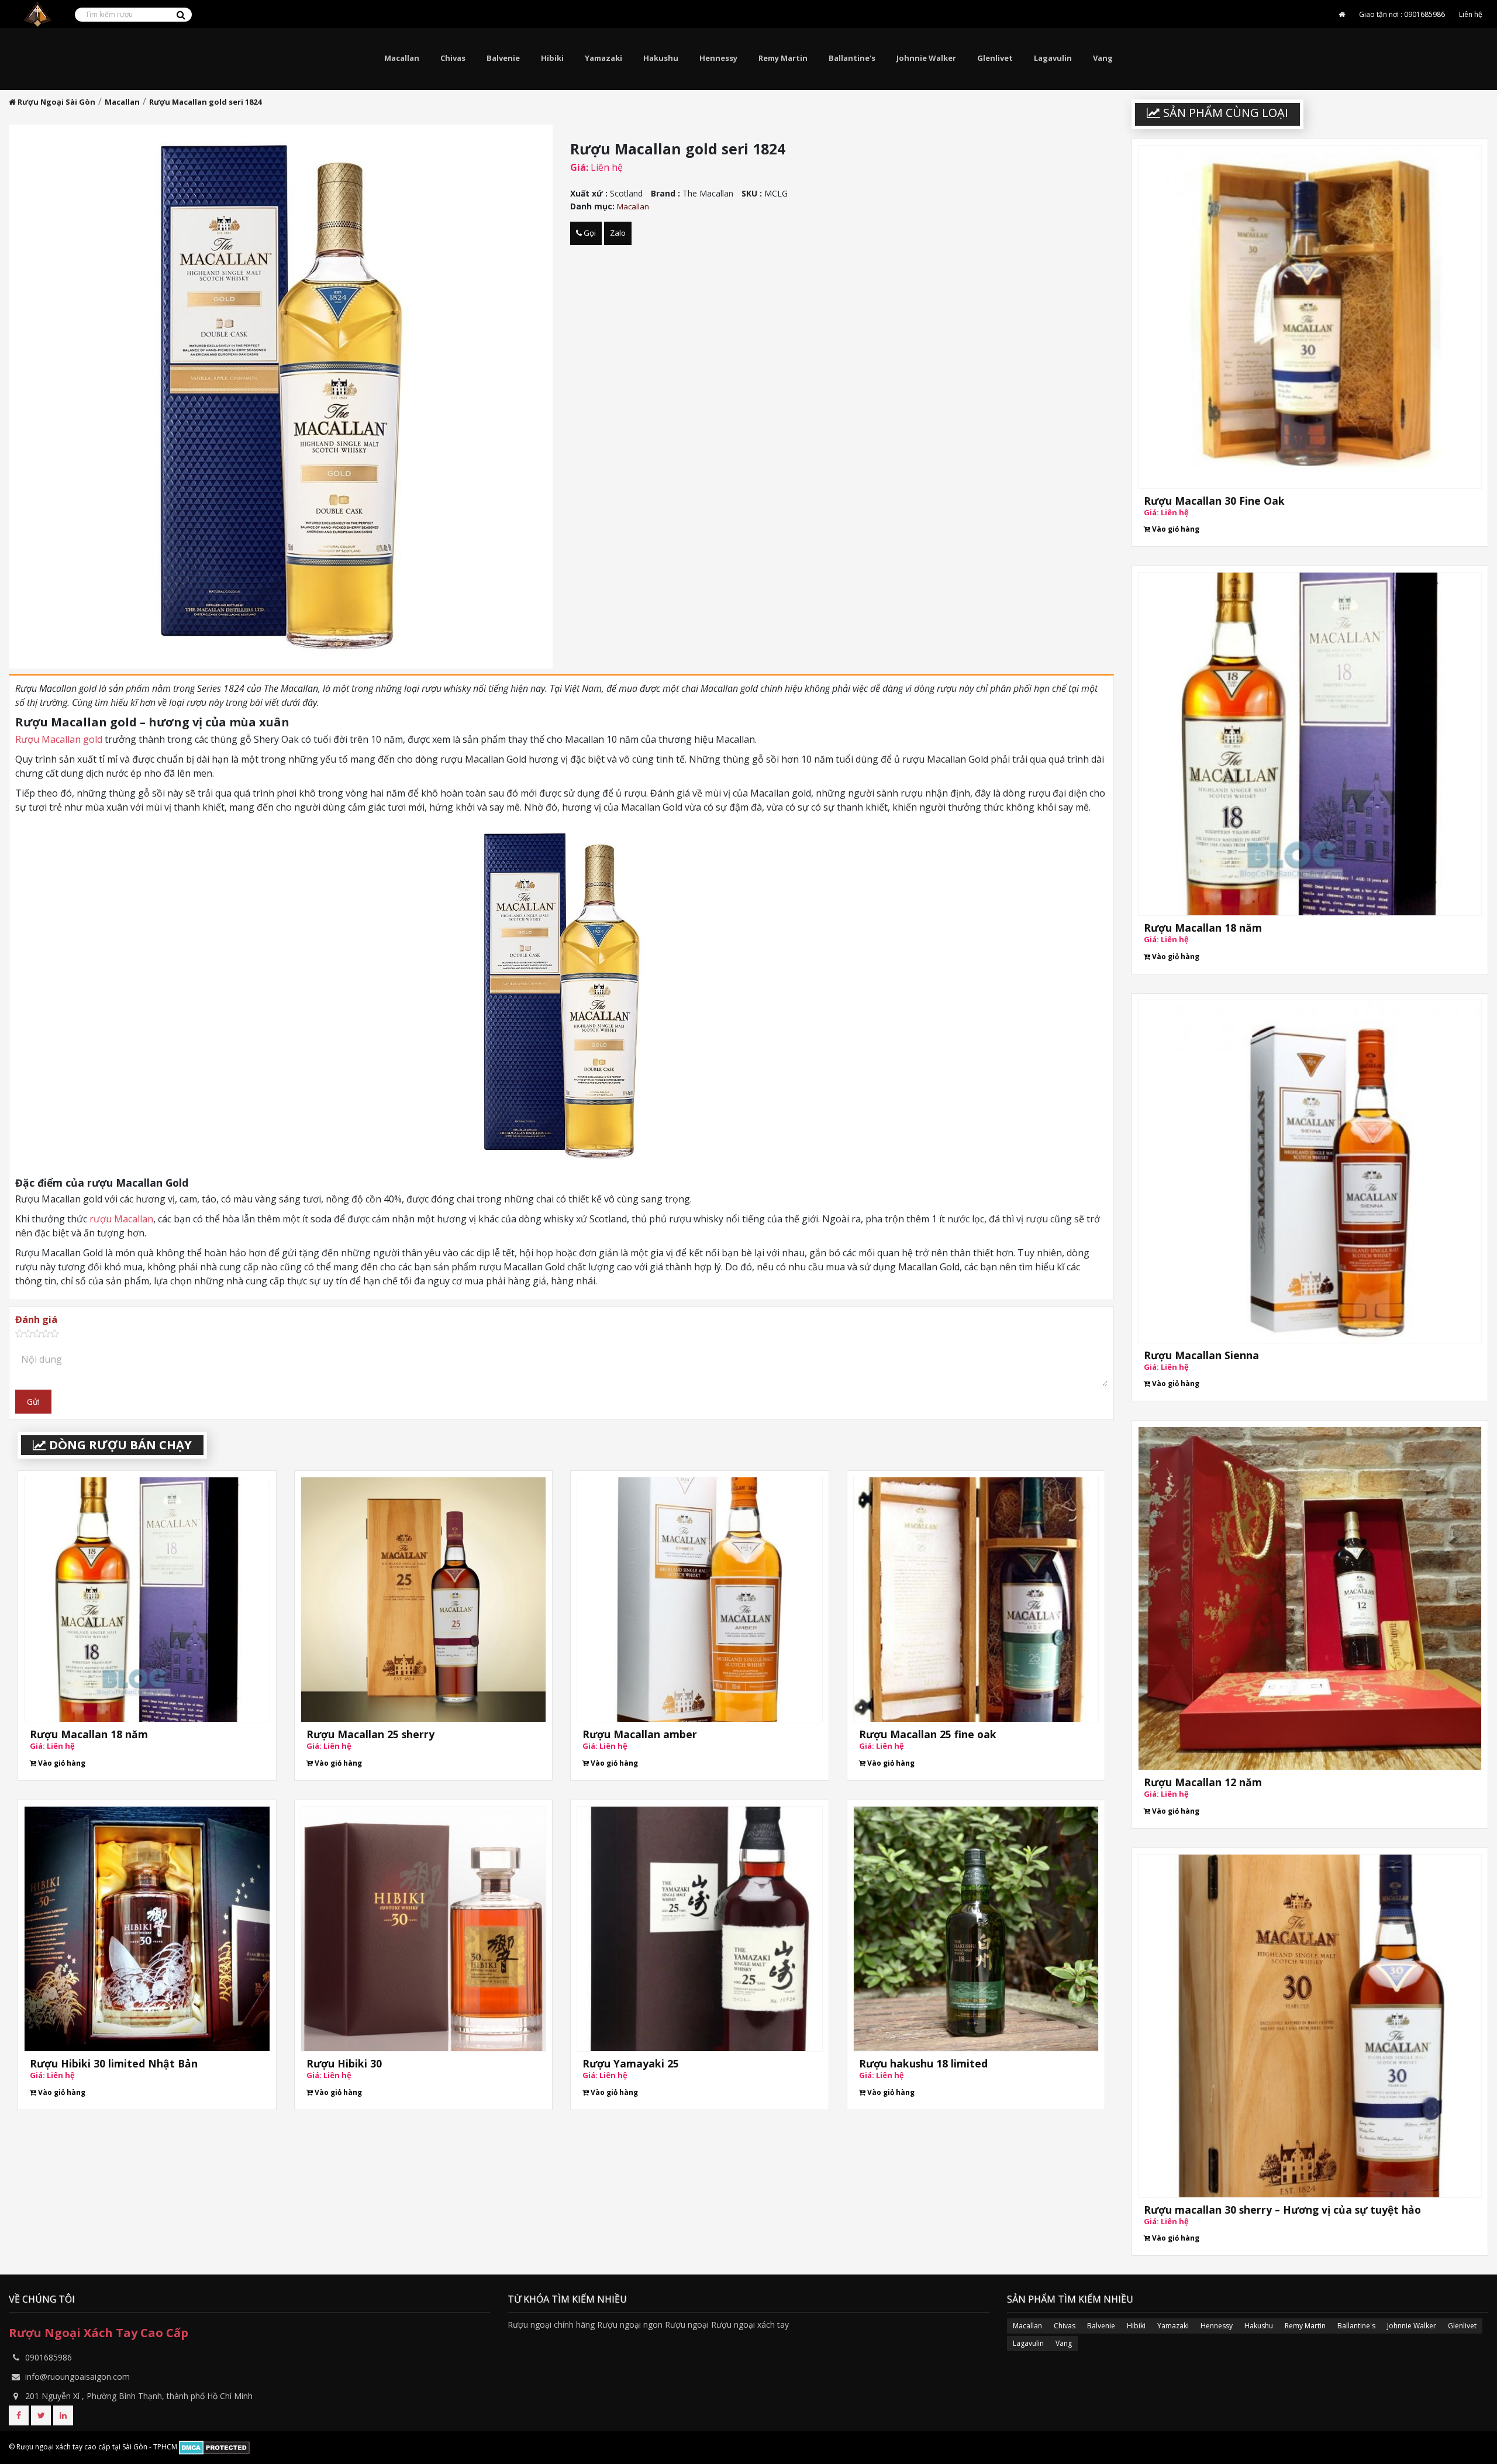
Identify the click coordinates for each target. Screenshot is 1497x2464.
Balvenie (503, 58)
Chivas (453, 58)
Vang (1103, 58)
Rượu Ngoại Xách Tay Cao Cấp (99, 2333)
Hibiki (552, 58)
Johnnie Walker (926, 58)
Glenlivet (995, 58)
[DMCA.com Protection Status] (214, 2447)
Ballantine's (852, 58)
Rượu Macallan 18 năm (89, 1734)
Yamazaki (603, 58)
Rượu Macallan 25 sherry (370, 1734)
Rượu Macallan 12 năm (1203, 1782)
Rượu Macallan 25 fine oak (928, 1734)
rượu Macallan (121, 1219)
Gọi (589, 233)
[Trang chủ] (1342, 15)
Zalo (618, 233)
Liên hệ (1471, 14)
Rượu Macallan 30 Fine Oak (1214, 500)
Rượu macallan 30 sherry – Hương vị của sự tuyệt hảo (1282, 2209)
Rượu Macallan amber (640, 1734)
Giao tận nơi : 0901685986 (1402, 14)
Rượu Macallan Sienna (1201, 1355)
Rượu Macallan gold (59, 739)
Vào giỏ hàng (61, 1763)
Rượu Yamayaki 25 (631, 2063)
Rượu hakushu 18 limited (923, 2063)
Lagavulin (1053, 58)
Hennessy (718, 58)
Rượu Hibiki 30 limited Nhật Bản (114, 2063)
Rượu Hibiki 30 (344, 2063)
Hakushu (661, 58)
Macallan (402, 58)
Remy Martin (783, 58)
